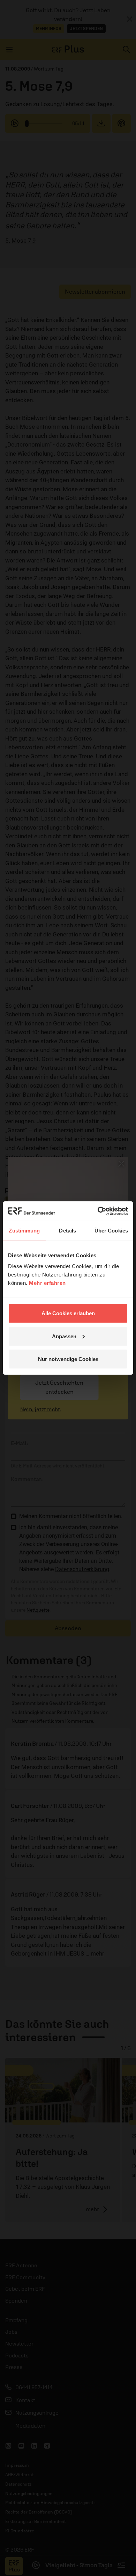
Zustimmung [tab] (24, 1230)
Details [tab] (67, 1230)
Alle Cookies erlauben (68, 1313)
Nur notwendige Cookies (68, 1359)
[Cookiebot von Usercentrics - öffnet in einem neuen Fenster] (98, 1211)
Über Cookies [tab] (111, 1230)
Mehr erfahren (47, 1283)
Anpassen (64, 1336)
